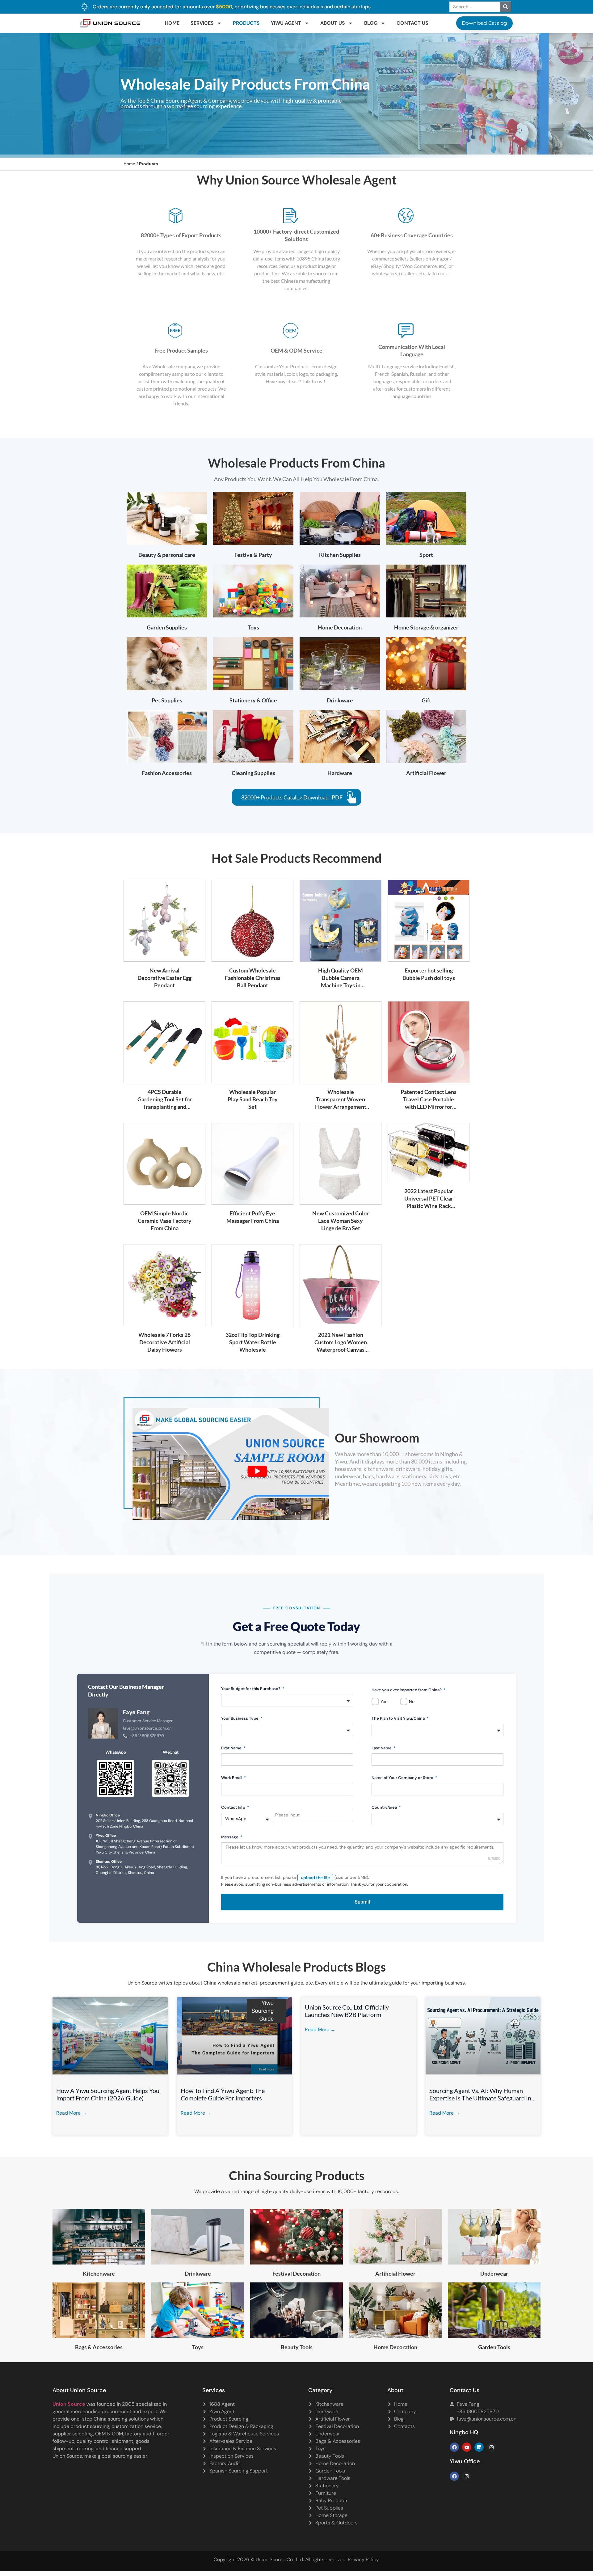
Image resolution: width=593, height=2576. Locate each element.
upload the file (315, 1878)
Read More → (71, 2113)
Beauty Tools (297, 2347)
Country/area (385, 1807)
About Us (333, 23)
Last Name (382, 1748)
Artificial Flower (426, 773)
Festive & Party (253, 555)
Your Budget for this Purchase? (251, 1689)
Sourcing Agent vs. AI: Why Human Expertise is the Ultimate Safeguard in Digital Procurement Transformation (480, 2094)
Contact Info (234, 1807)
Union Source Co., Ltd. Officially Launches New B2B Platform (347, 2011)
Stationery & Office (253, 700)
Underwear (494, 2273)
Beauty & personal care (167, 555)
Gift (426, 700)
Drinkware (340, 700)
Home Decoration (340, 627)
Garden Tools (494, 2347)
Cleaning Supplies (253, 773)
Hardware (340, 773)
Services (202, 23)
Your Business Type (240, 1718)
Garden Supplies (167, 627)
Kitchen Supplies (340, 555)
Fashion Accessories (167, 773)
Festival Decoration (296, 2273)
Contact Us (412, 23)
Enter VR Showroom (430, 156)
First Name (232, 1748)
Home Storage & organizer (426, 627)
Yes (384, 1701)
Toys (253, 627)
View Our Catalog (279, 156)
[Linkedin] (479, 2447)
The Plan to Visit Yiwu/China (399, 1718)
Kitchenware (99, 2273)
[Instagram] (491, 2447)
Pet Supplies (167, 700)
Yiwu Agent (286, 23)
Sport (426, 555)
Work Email (232, 1778)
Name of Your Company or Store (403, 1778)
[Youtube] (467, 2447)
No (412, 1701)
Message (230, 1837)
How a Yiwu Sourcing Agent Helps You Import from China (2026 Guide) (108, 2094)
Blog (371, 23)
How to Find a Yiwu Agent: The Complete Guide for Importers (223, 2094)
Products (246, 23)
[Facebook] (454, 2447)
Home (172, 23)
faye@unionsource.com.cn (147, 1728)
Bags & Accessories (99, 2347)
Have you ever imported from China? (407, 1690)
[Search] (506, 7)
